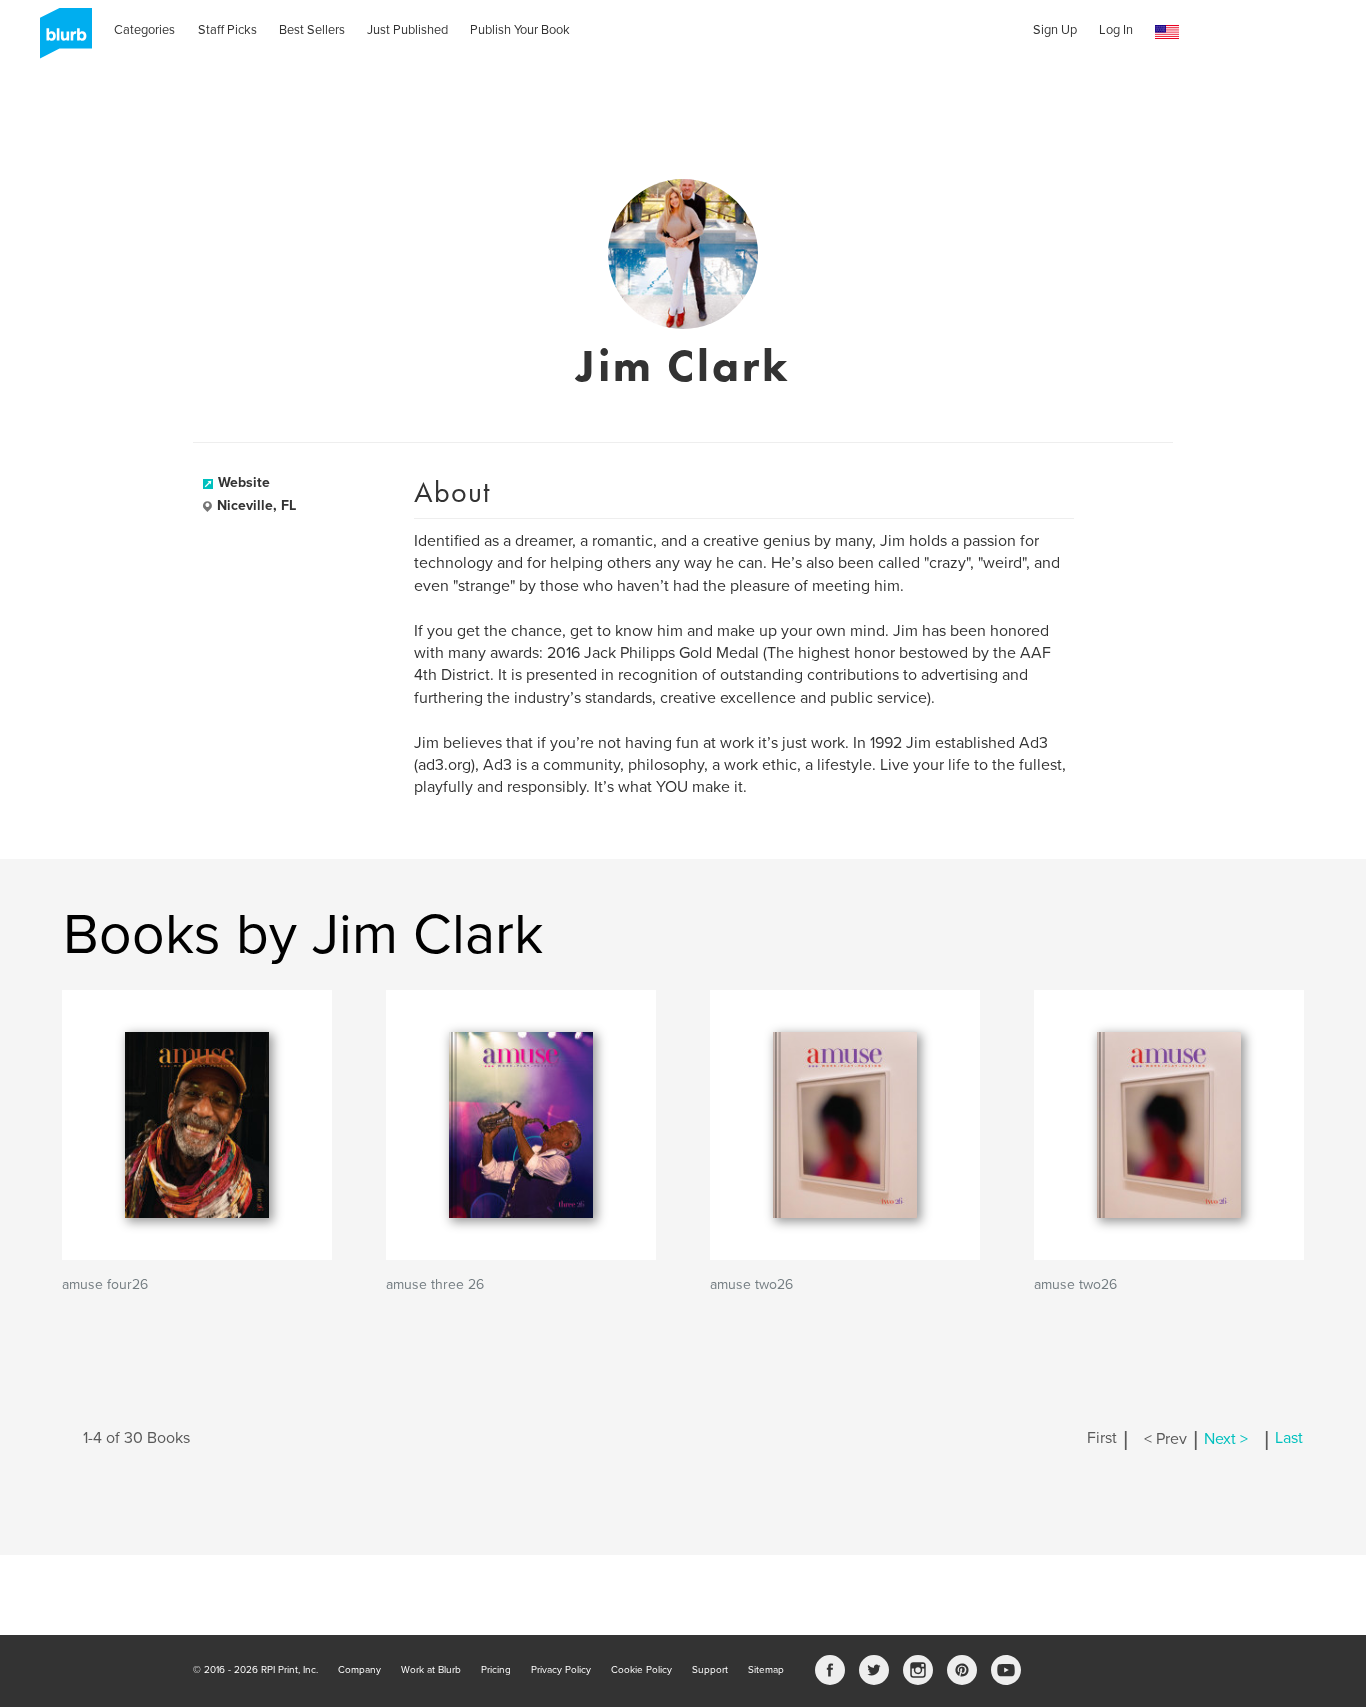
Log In (1116, 30)
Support (710, 1670)
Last (1289, 1439)
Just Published (407, 30)
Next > (1226, 1439)
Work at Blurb (431, 1670)
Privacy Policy (561, 1670)
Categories (144, 30)
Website (244, 482)
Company (359, 1670)
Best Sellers (312, 30)
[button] (1167, 32)
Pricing (496, 1670)
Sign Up (1055, 30)
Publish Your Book (520, 30)
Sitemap (766, 1670)
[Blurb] (60, 40)
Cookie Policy (641, 1670)
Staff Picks (227, 30)
